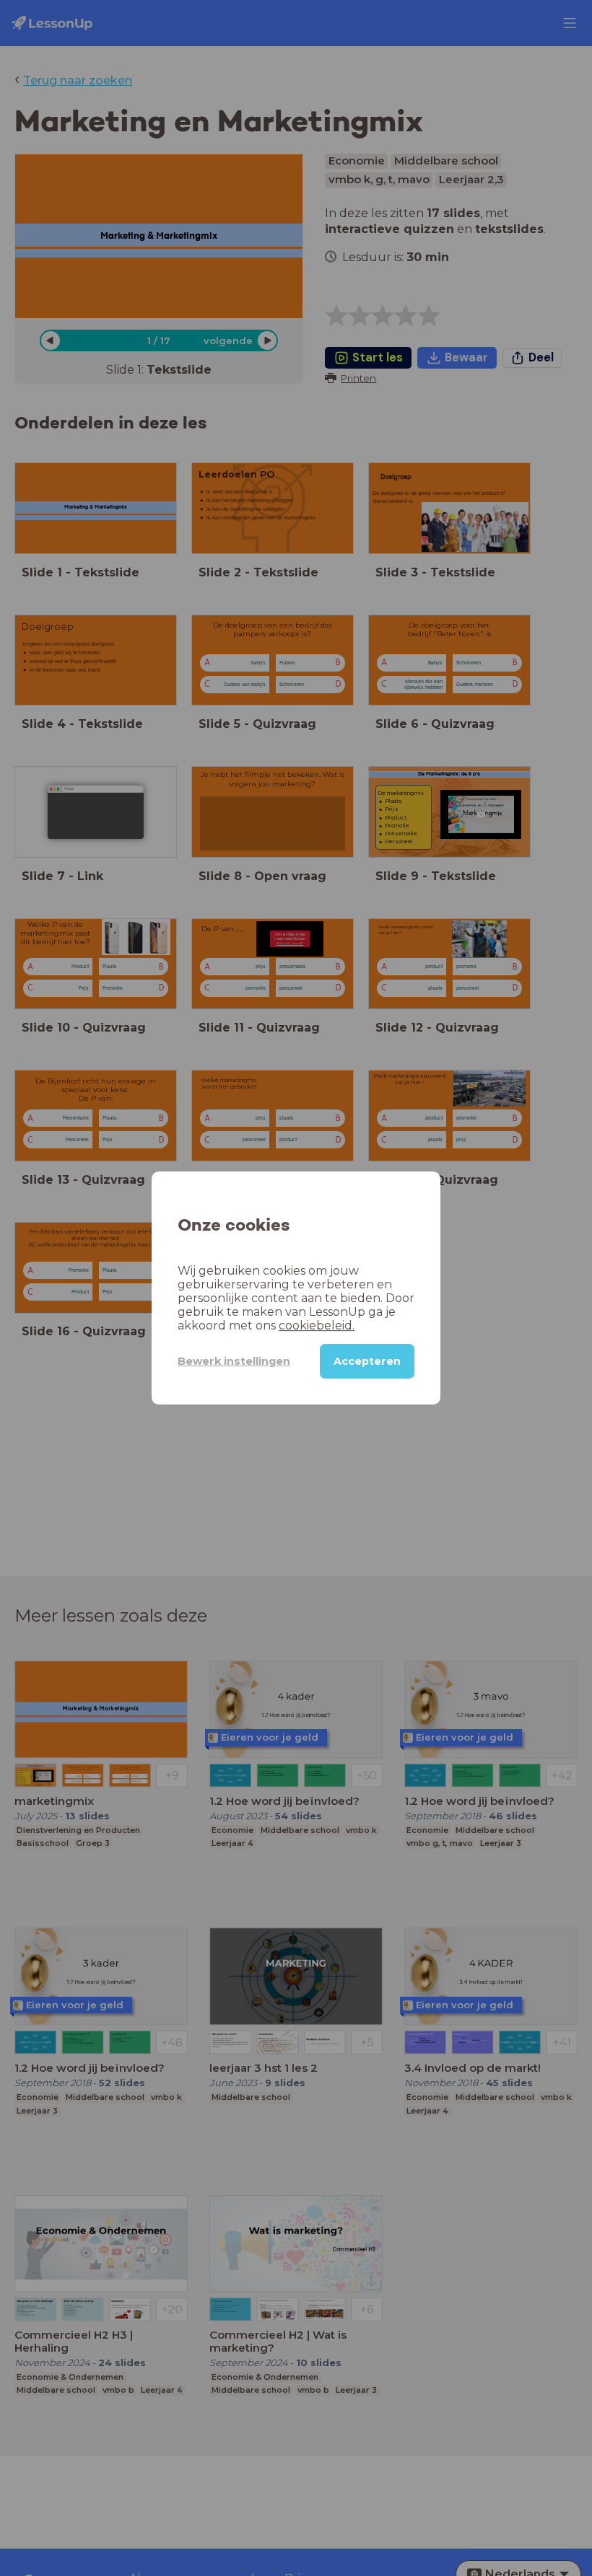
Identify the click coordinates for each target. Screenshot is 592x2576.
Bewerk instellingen (234, 1361)
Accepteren (367, 1361)
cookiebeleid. (317, 1326)
